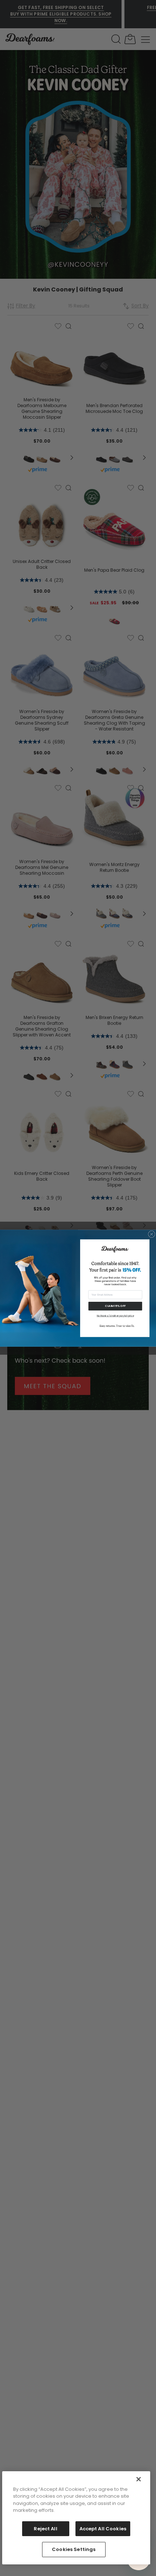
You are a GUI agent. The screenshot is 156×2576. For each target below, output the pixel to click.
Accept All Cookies (103, 2529)
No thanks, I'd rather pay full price (115, 1316)
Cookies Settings (74, 2549)
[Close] (139, 2479)
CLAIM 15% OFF (115, 1306)
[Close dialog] (151, 1234)
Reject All (45, 2529)
